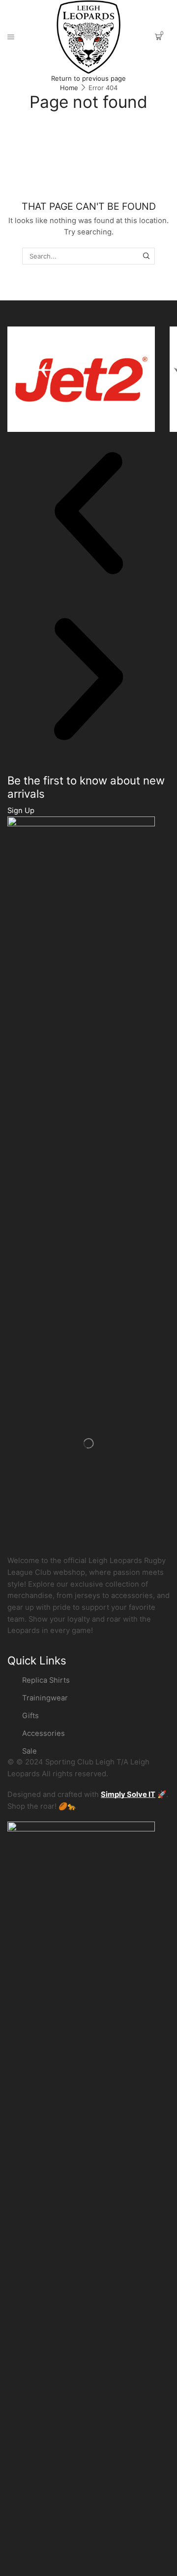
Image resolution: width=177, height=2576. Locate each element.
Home (69, 88)
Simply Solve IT (128, 1794)
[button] (88, 515)
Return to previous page (88, 78)
